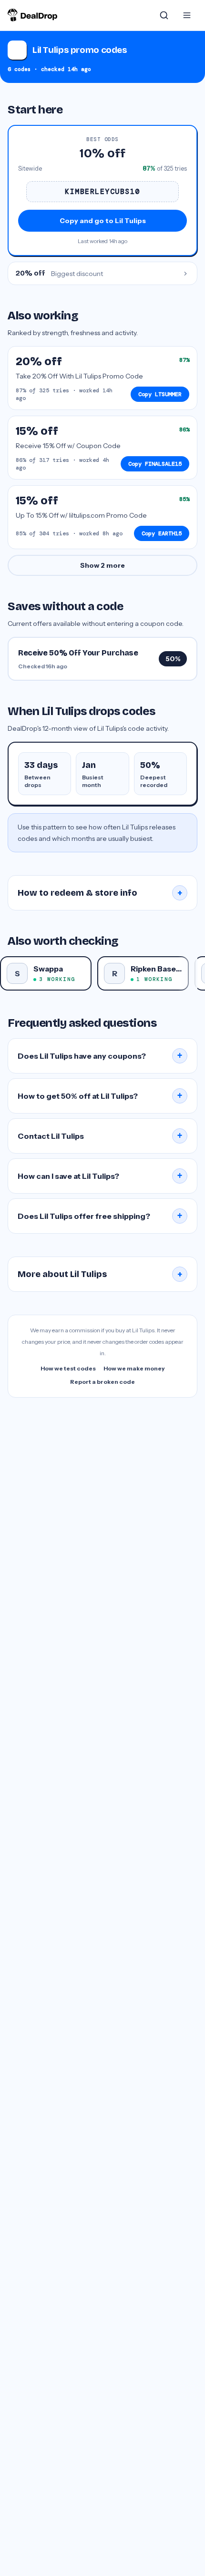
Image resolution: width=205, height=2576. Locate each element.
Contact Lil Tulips (100, 1136)
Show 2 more (102, 565)
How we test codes (68, 1368)
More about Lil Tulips (100, 1274)
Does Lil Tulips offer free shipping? (100, 1216)
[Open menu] (187, 15)
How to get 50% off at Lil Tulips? (100, 1096)
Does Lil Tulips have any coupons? (100, 1056)
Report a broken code (102, 1382)
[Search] (164, 15)
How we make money (134, 1368)
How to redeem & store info (100, 893)
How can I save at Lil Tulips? (100, 1176)
